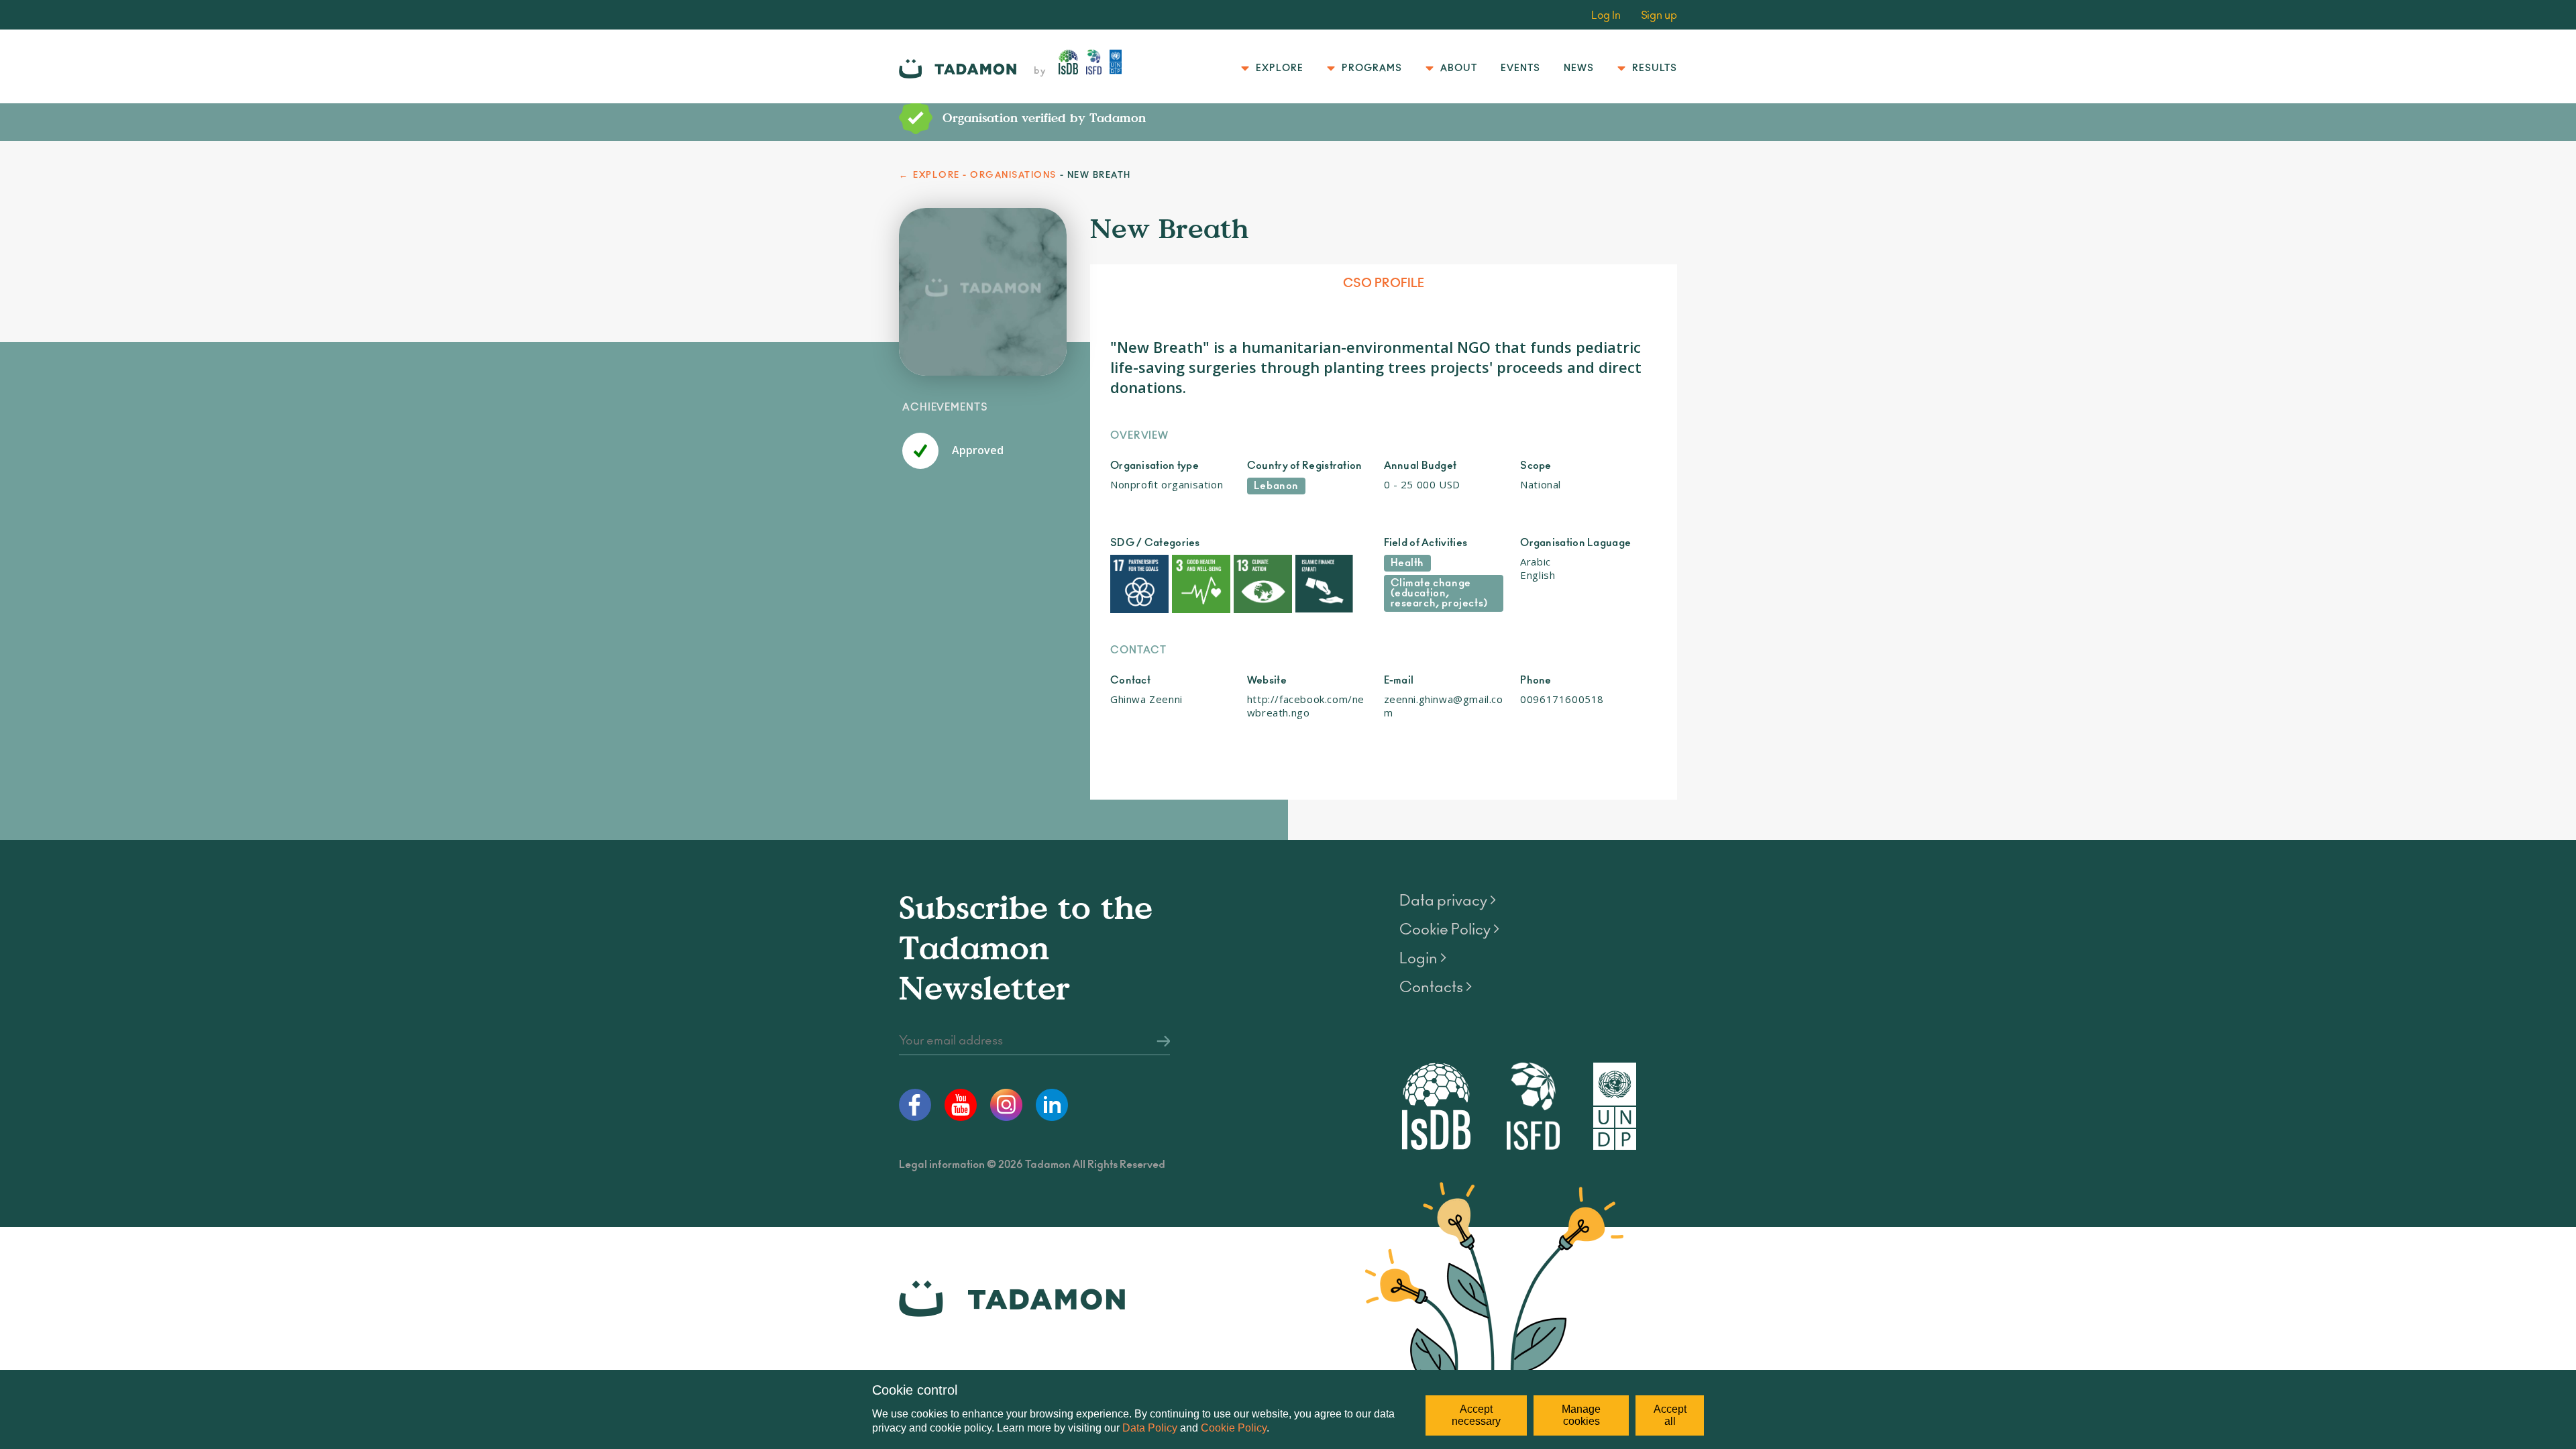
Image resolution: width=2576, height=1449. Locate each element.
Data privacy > (1448, 901)
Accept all (1670, 1415)
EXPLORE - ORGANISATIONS (985, 175)
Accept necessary (1476, 1415)
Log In (1606, 15)
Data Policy (1150, 1428)
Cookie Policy (1234, 1428)
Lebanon (1276, 486)
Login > (1423, 959)
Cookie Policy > (1449, 930)
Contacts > (1436, 987)
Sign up (1659, 15)
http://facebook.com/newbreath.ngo (1306, 706)
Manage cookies (1581, 1415)
